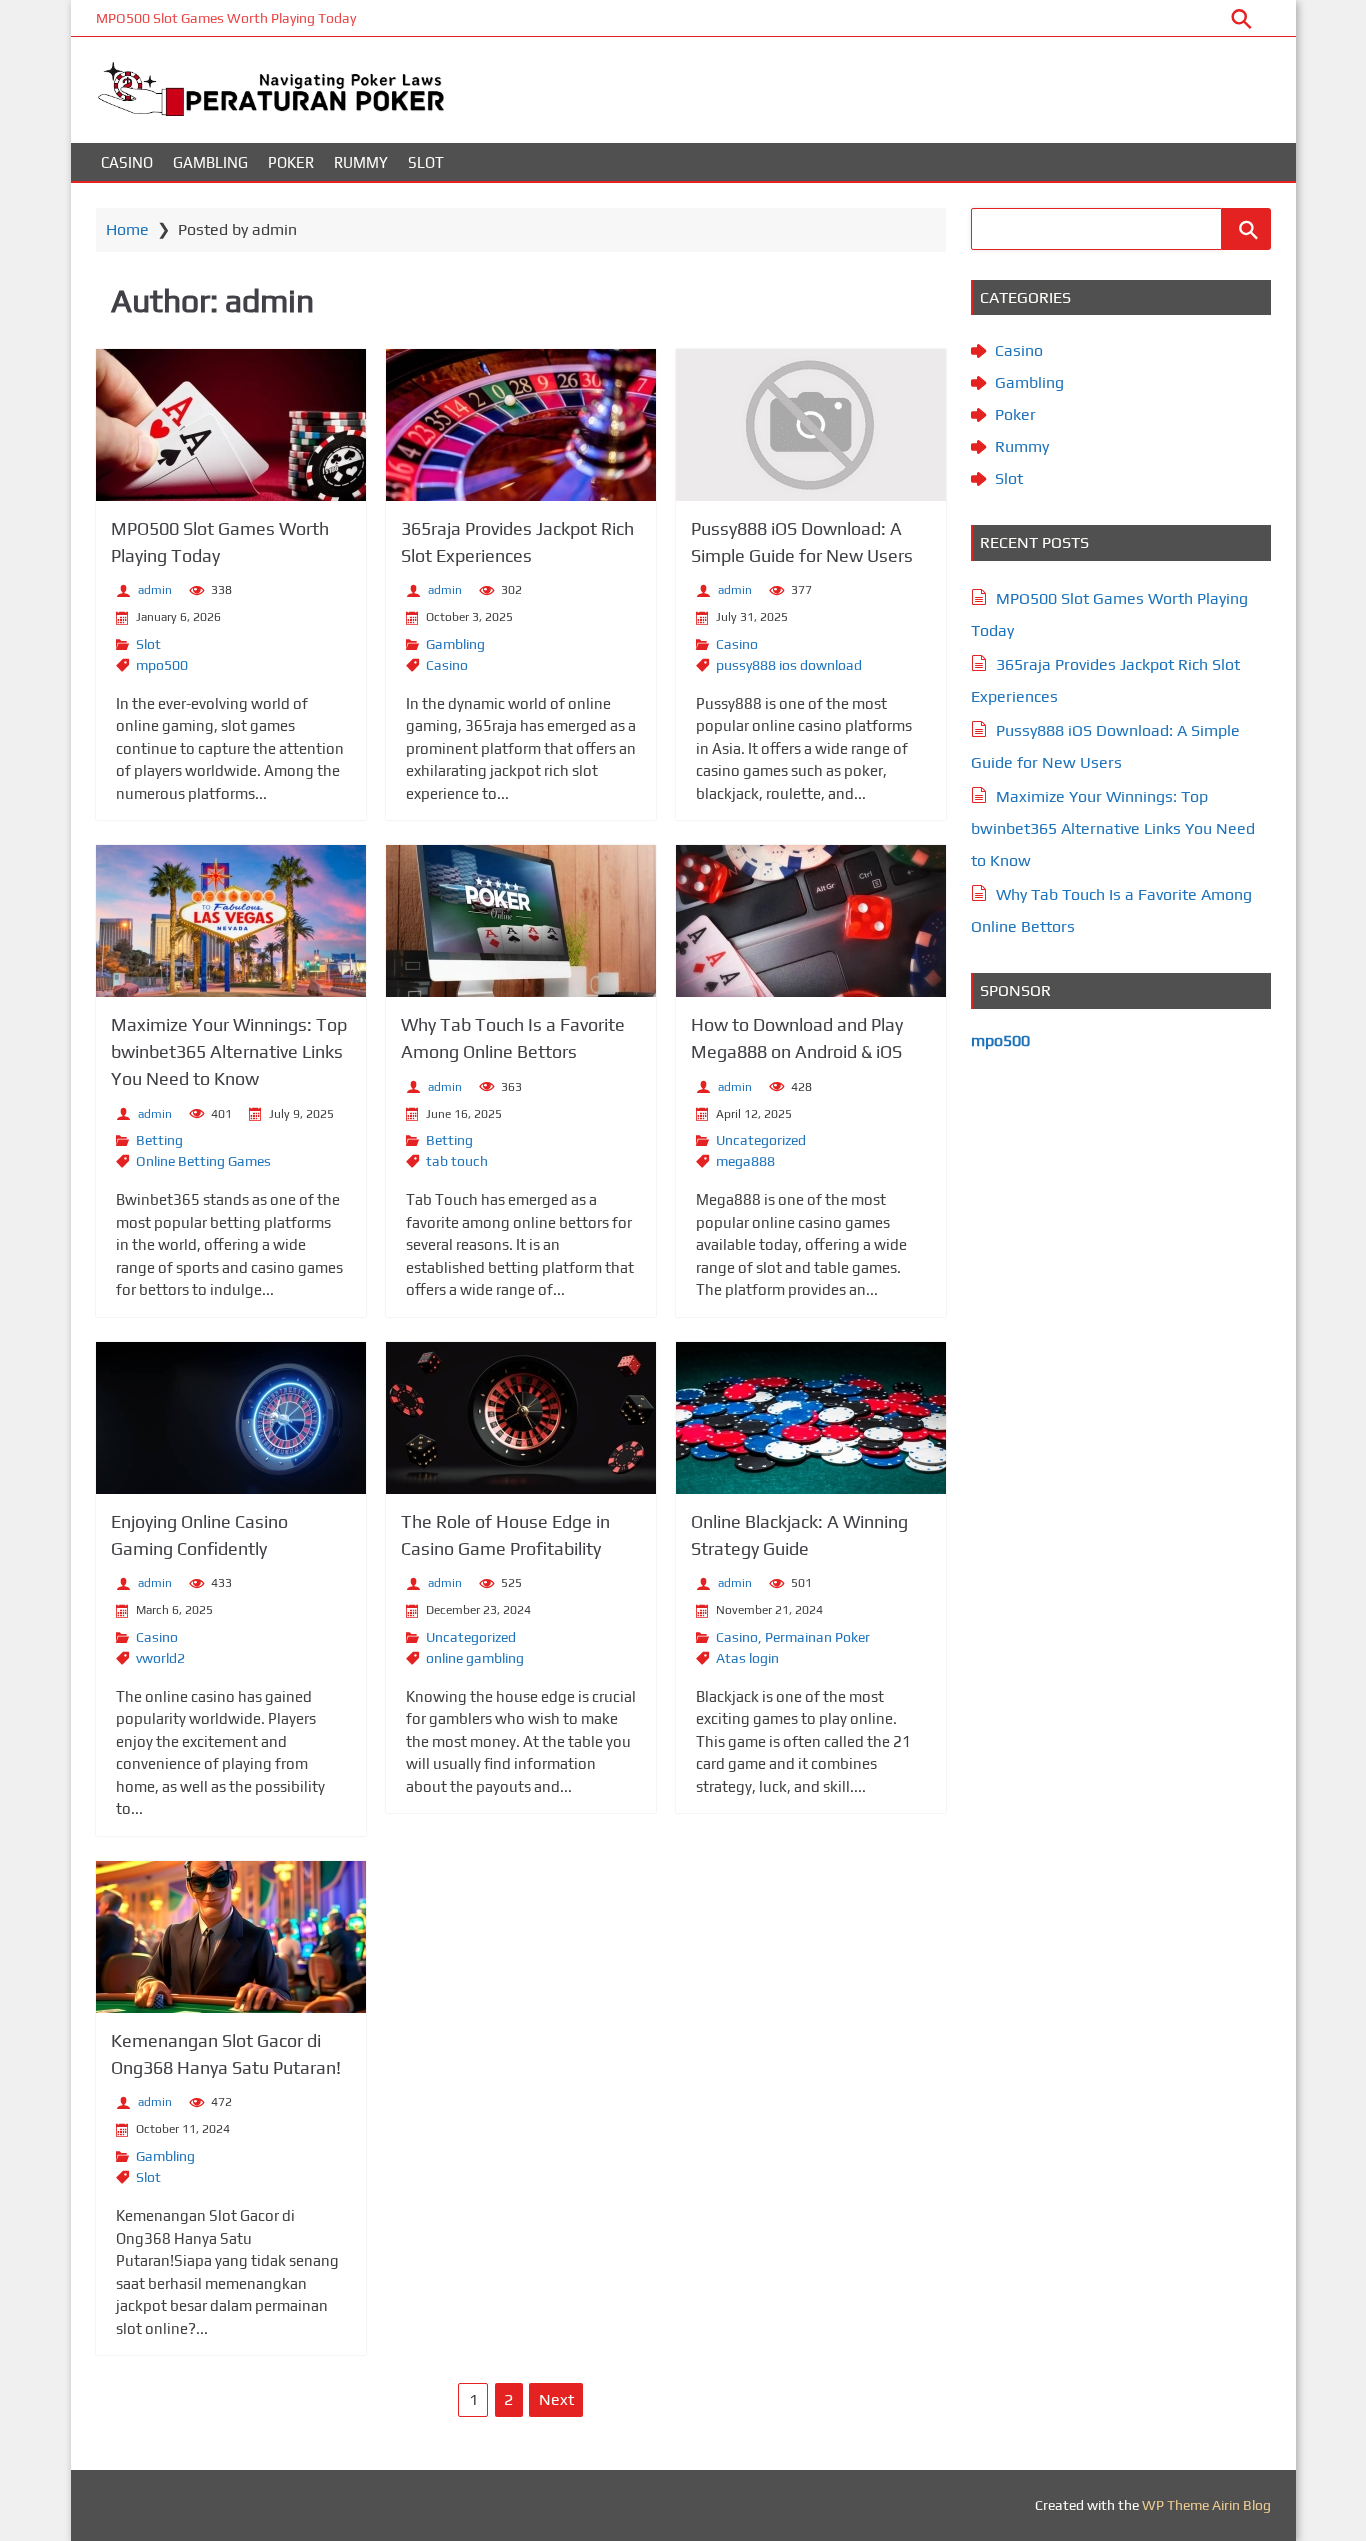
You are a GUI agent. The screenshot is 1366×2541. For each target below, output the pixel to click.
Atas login (747, 1658)
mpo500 (162, 665)
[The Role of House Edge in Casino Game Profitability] (521, 1418)
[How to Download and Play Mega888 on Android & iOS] (811, 921)
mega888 (745, 1161)
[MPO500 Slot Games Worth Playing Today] (231, 425)
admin (155, 590)
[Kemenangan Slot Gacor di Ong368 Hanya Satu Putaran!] (231, 1937)
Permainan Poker (817, 1637)
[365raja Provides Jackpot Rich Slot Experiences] (521, 425)
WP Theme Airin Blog (1206, 2505)
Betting (159, 1140)
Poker (291, 162)
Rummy (361, 162)
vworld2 (160, 1658)
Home (127, 229)
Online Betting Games (203, 1161)
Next (556, 2399)
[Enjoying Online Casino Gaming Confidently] (231, 1418)
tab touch (457, 1161)
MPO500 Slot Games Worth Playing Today (226, 18)
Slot (426, 162)
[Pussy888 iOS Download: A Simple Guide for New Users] (811, 425)
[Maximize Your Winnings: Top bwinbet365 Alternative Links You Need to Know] (231, 921)
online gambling (475, 1658)
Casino (127, 162)
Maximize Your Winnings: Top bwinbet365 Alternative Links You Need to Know (229, 1051)
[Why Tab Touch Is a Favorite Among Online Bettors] (521, 921)
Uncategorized (761, 1140)
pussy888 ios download (789, 665)
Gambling (210, 162)
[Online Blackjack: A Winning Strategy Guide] (811, 1418)
